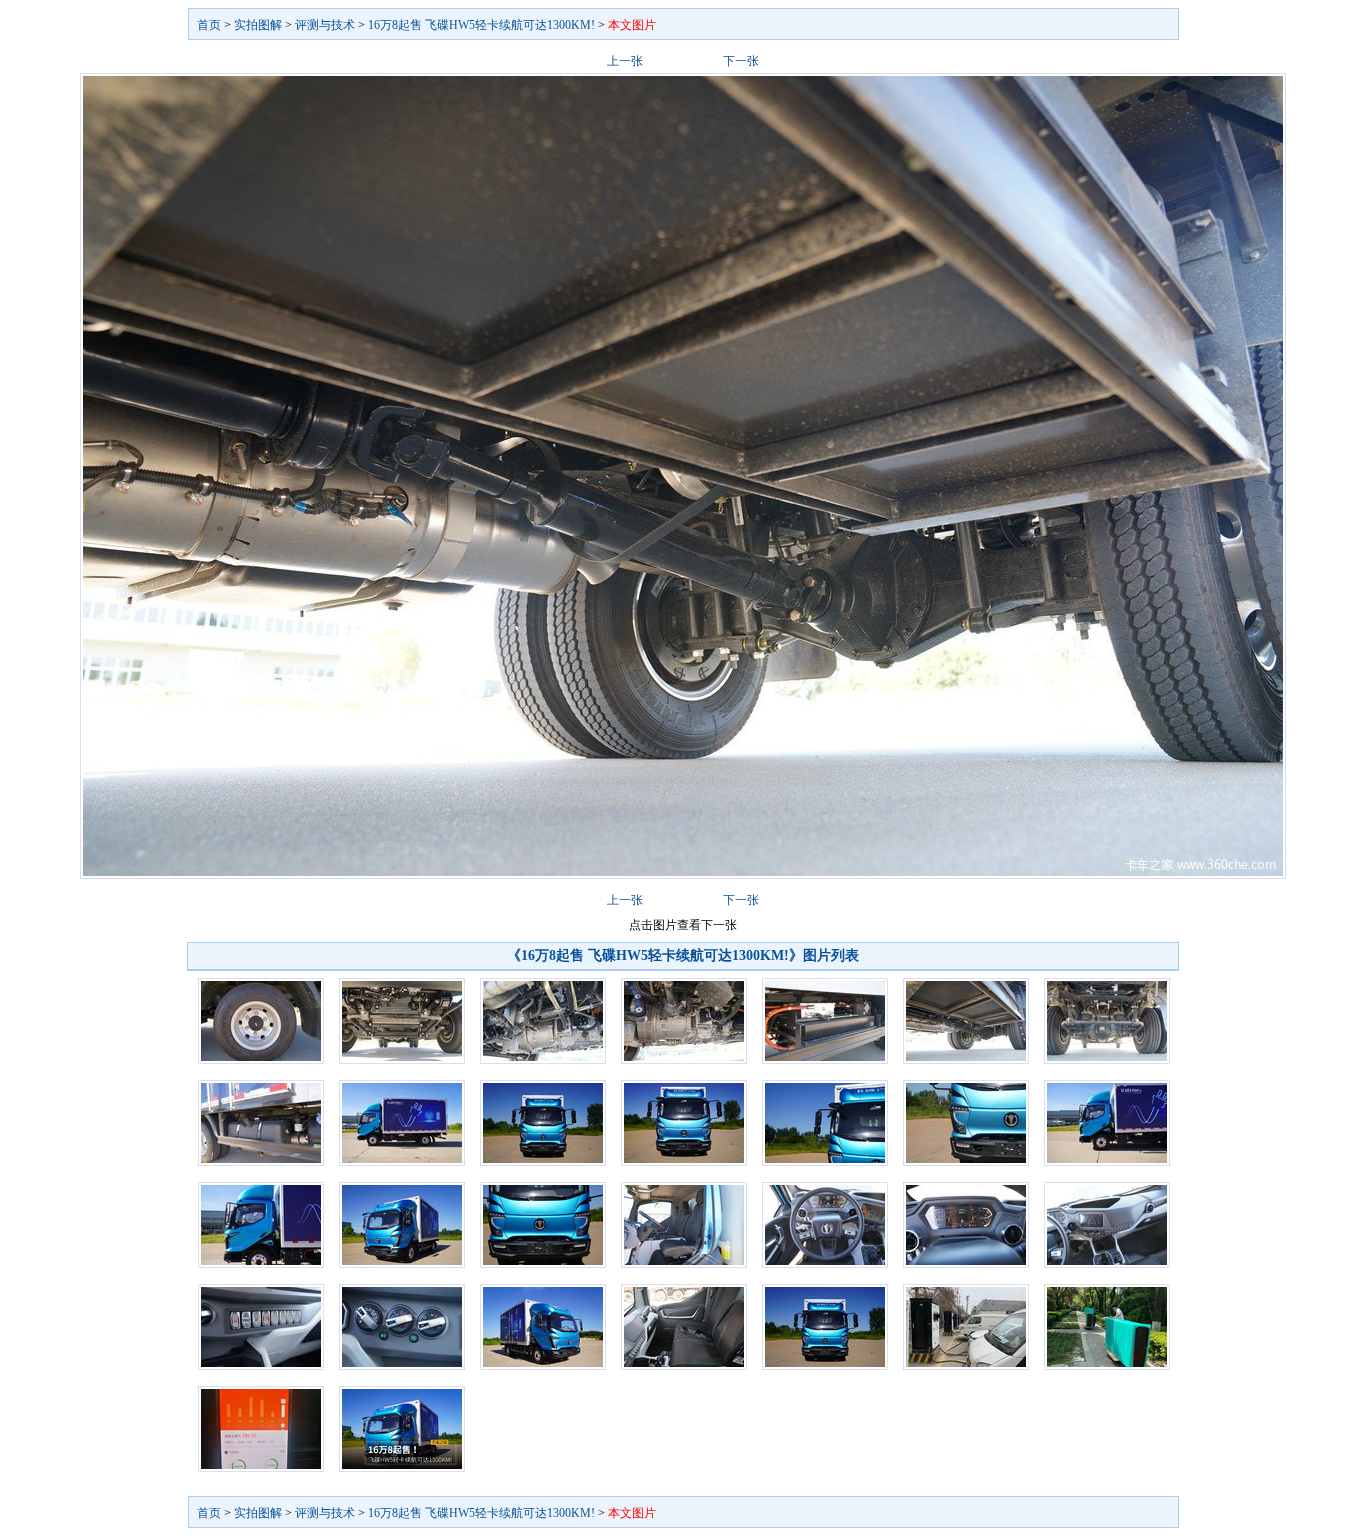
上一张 (625, 61)
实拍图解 (258, 25)
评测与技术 (325, 25)
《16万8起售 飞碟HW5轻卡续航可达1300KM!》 (655, 955)
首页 (209, 25)
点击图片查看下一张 (683, 925)
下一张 (741, 61)
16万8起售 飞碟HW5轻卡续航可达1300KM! (481, 25)
